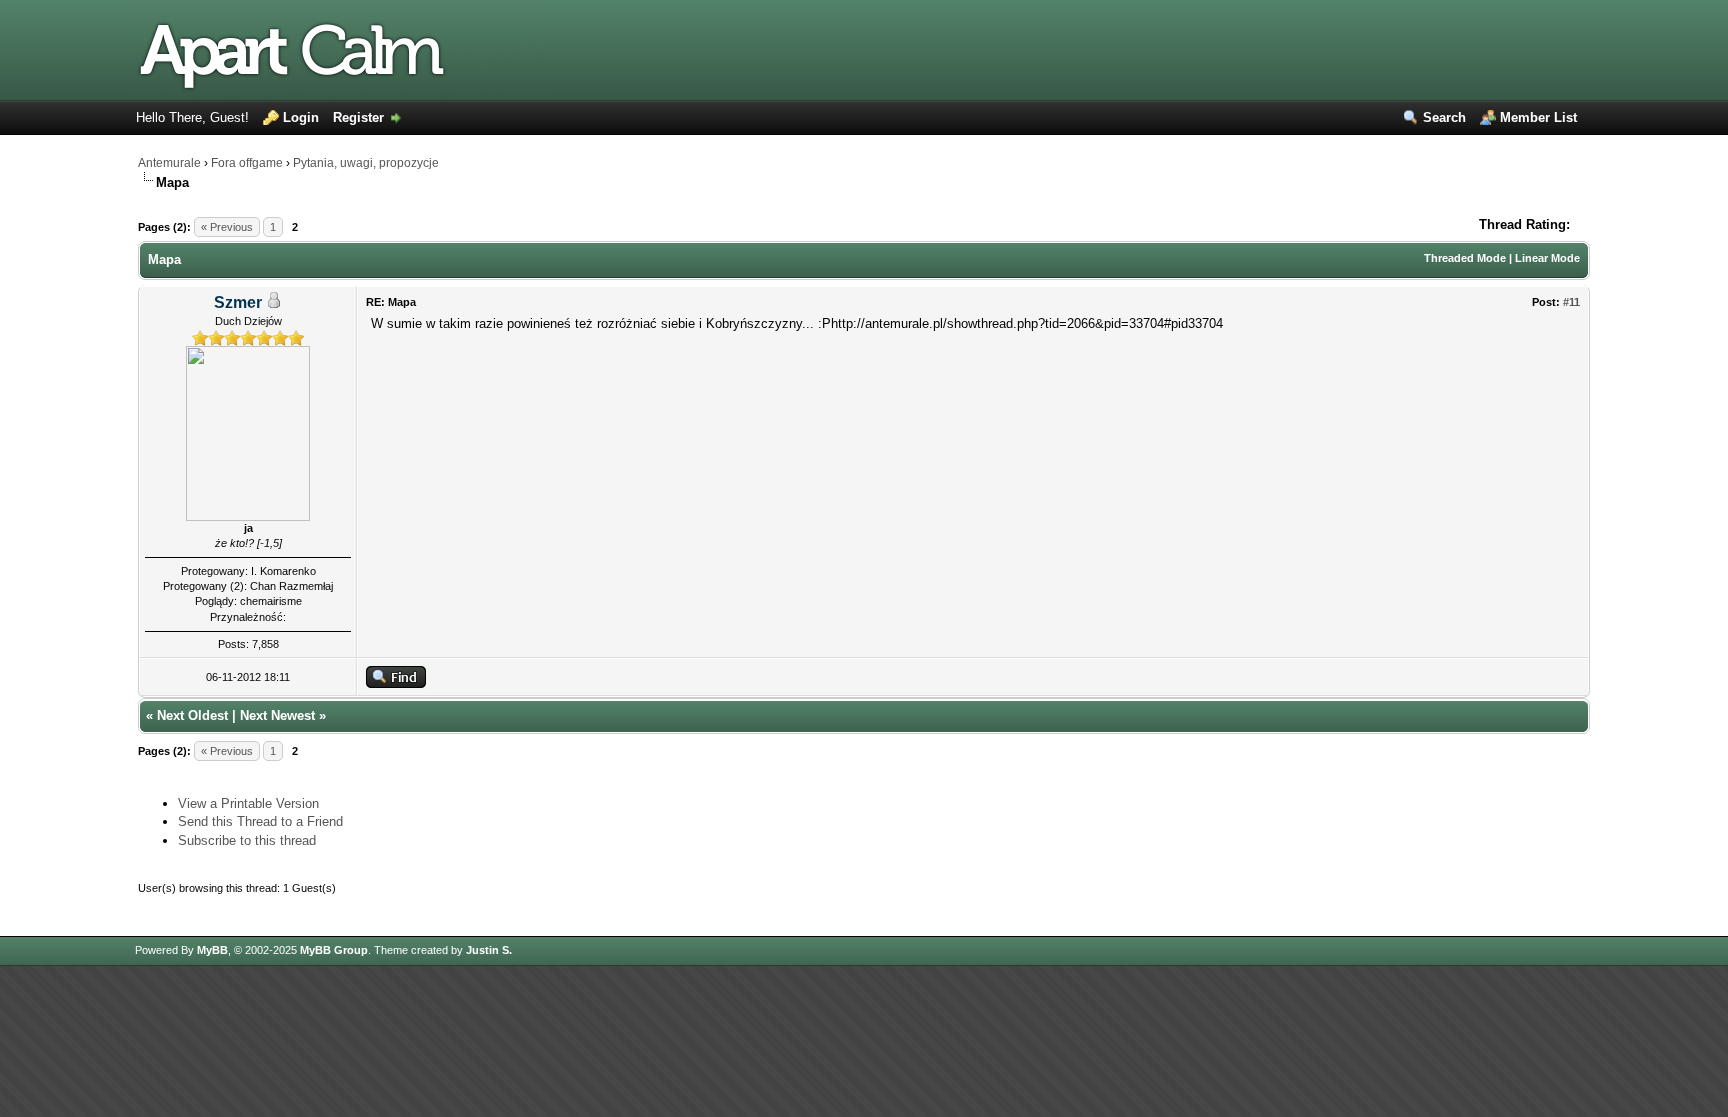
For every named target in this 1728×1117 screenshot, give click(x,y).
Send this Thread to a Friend (260, 821)
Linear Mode (1547, 258)
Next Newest (277, 715)
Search (1444, 117)
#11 (1571, 302)
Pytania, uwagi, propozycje (366, 163)
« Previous (227, 227)
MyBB (212, 950)
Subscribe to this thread (247, 840)
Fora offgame (247, 163)
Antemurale (169, 163)
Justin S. (489, 950)
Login (301, 117)
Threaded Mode (1465, 258)
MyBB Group (334, 950)
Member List (1538, 117)
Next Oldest (192, 715)
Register (358, 117)
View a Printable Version (248, 803)
